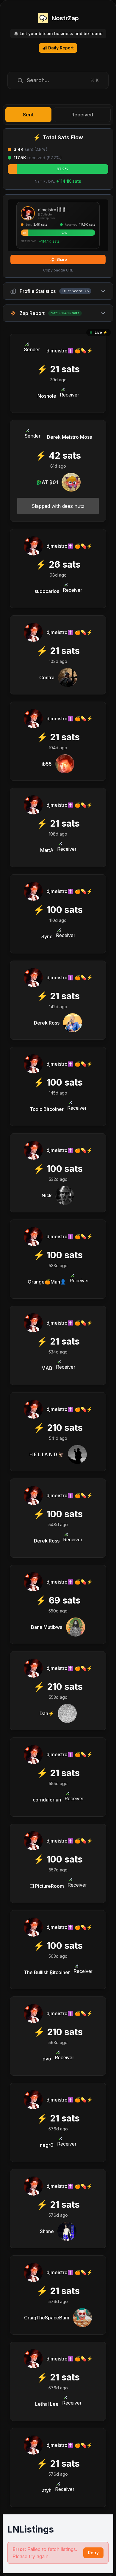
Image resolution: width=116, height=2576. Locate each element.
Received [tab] (82, 115)
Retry (93, 2553)
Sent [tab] (28, 115)
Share (62, 259)
